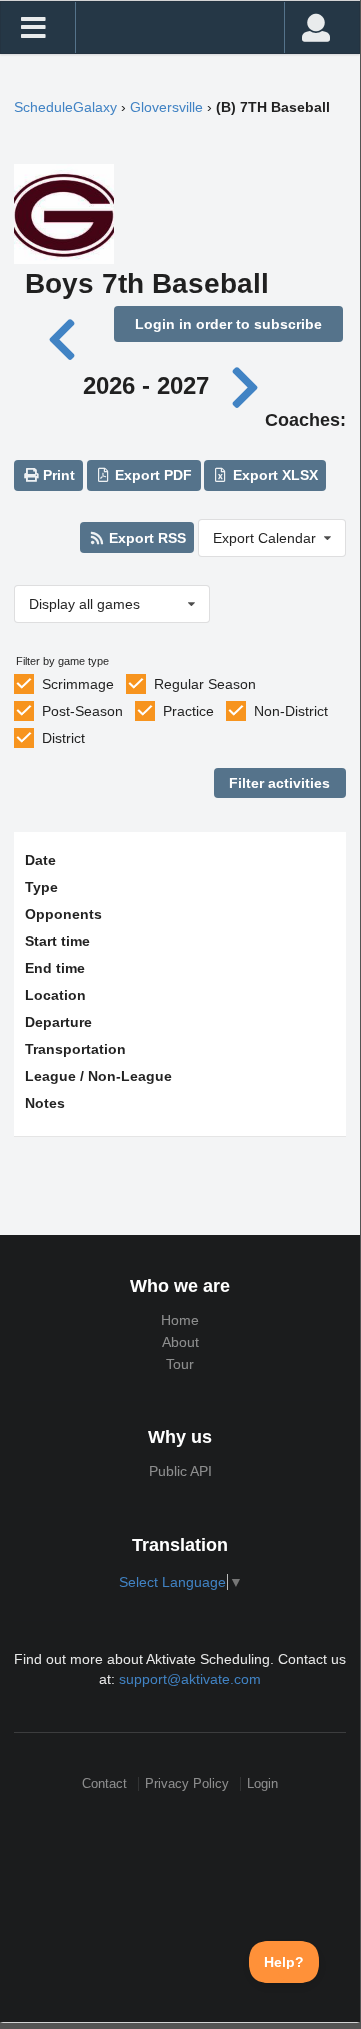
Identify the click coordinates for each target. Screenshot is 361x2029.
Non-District (291, 711)
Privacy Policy (187, 1783)
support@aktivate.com (190, 1679)
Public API (180, 1471)
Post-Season (82, 711)
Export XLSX (273, 475)
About (180, 1342)
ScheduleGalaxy (65, 107)
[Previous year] (64, 337)
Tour (180, 1364)
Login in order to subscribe (228, 324)
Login (262, 1783)
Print (57, 475)
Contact (104, 1783)
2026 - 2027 (146, 385)
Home (180, 1320)
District (63, 738)
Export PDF (151, 475)
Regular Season (205, 684)
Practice (188, 711)
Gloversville (166, 107)
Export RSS (145, 538)
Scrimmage (78, 684)
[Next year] (246, 385)
